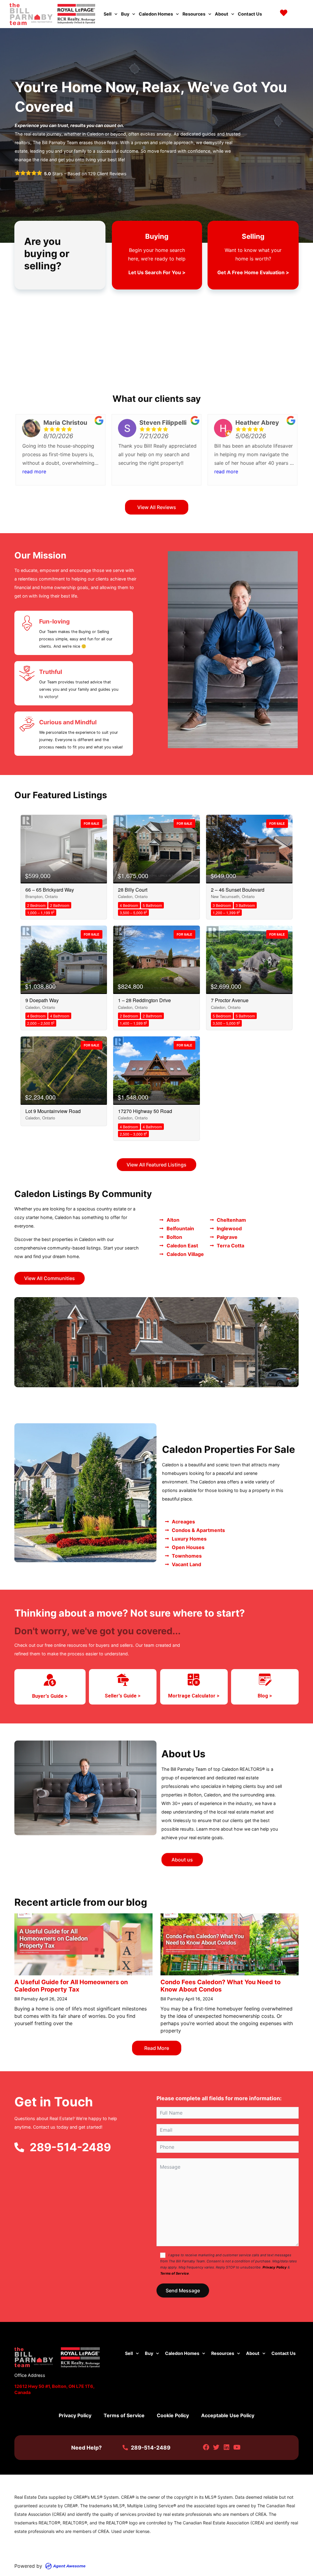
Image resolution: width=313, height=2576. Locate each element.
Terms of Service (175, 2273)
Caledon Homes (156, 14)
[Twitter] (216, 2448)
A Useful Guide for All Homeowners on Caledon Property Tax (71, 1986)
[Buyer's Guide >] (50, 1680)
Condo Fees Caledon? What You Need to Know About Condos (221, 1986)
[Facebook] (206, 2448)
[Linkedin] (227, 2448)
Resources (194, 14)
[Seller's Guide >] (123, 1680)
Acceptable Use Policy (228, 2415)
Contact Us (250, 14)
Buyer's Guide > (50, 1696)
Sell (108, 14)
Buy (125, 14)
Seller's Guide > (123, 1696)
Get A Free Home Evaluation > (253, 272)
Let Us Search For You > (157, 272)
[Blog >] (265, 1680)
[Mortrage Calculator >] (194, 1680)
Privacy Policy (275, 2267)
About (222, 14)
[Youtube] (237, 2448)
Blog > (265, 1696)
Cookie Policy (173, 2415)
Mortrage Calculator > (194, 1696)
